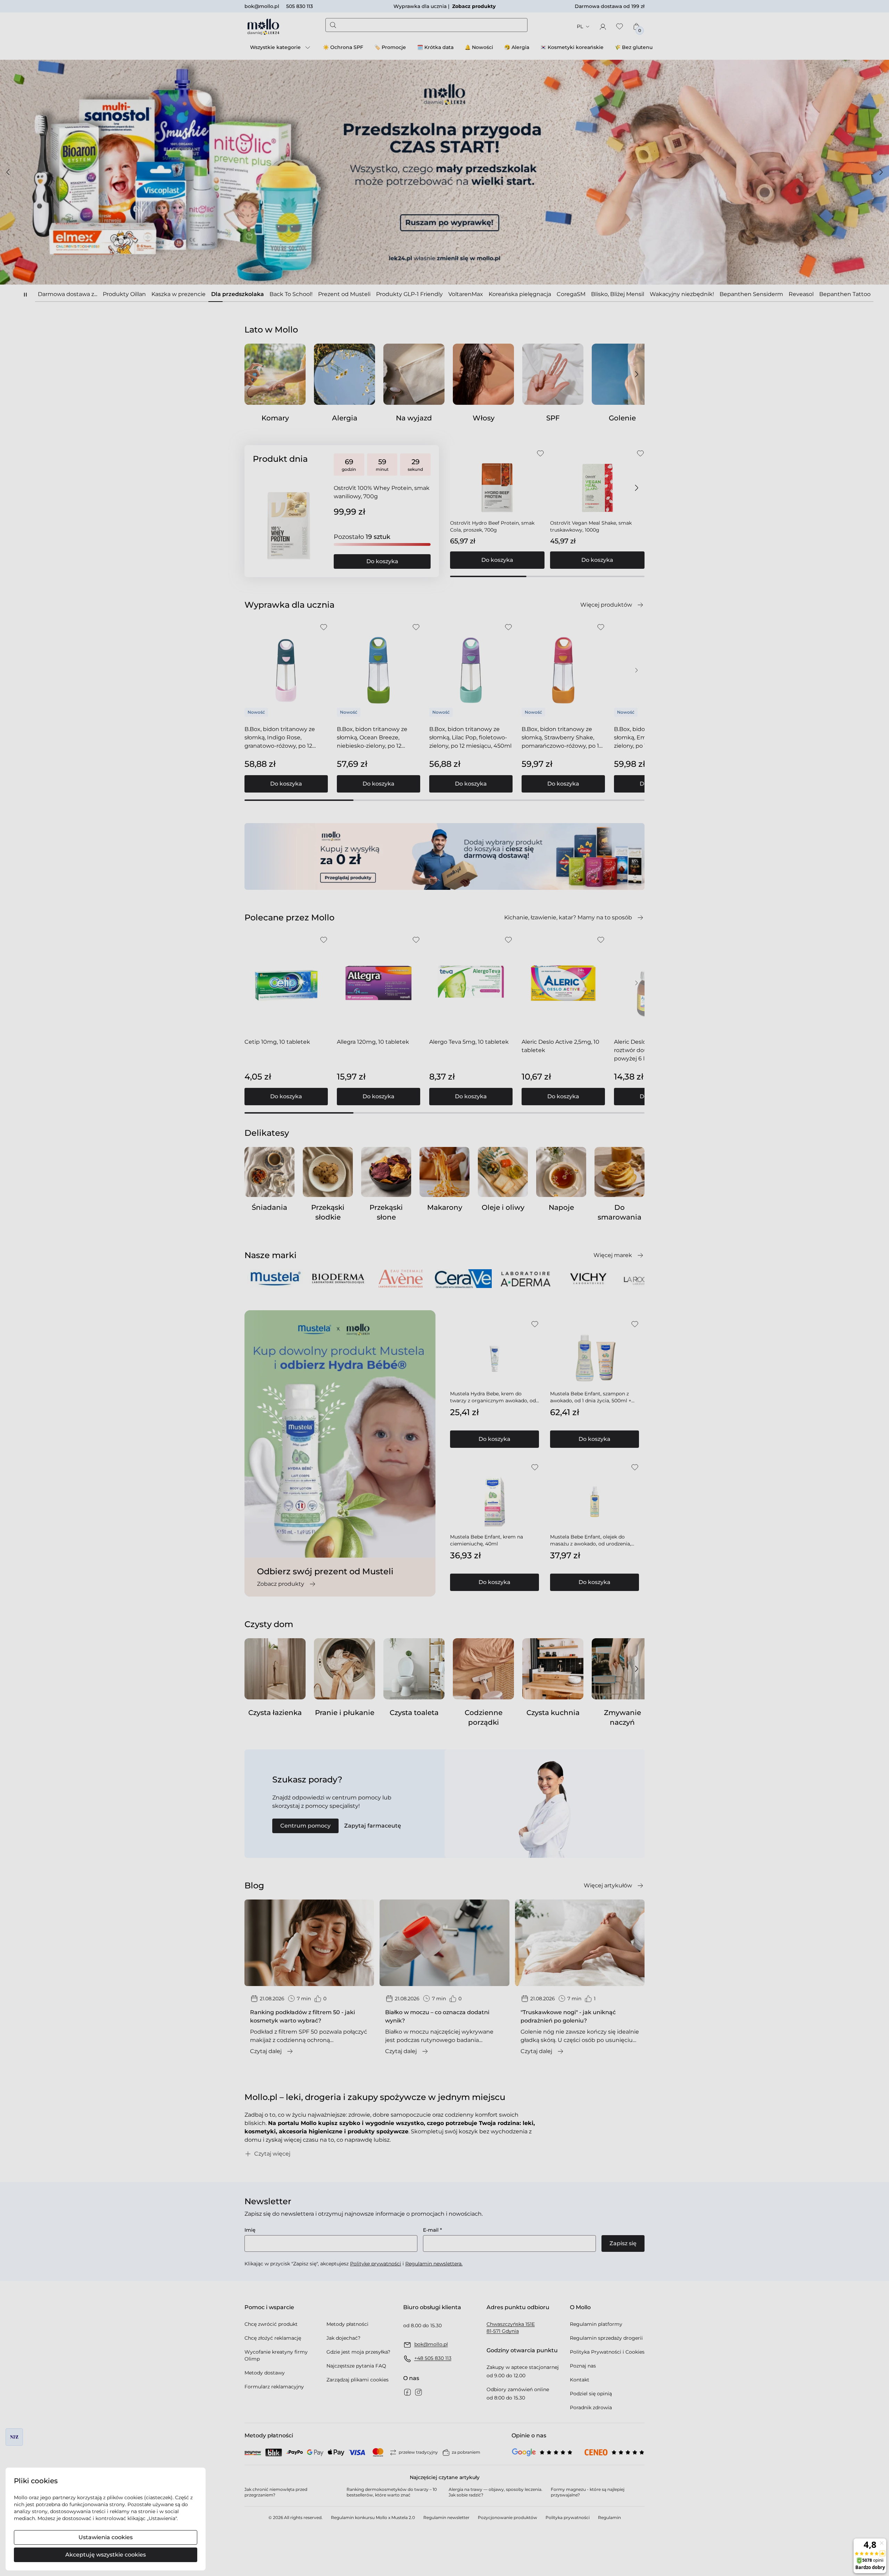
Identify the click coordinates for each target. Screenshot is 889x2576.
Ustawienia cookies (106, 2537)
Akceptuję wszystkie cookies (106, 2555)
